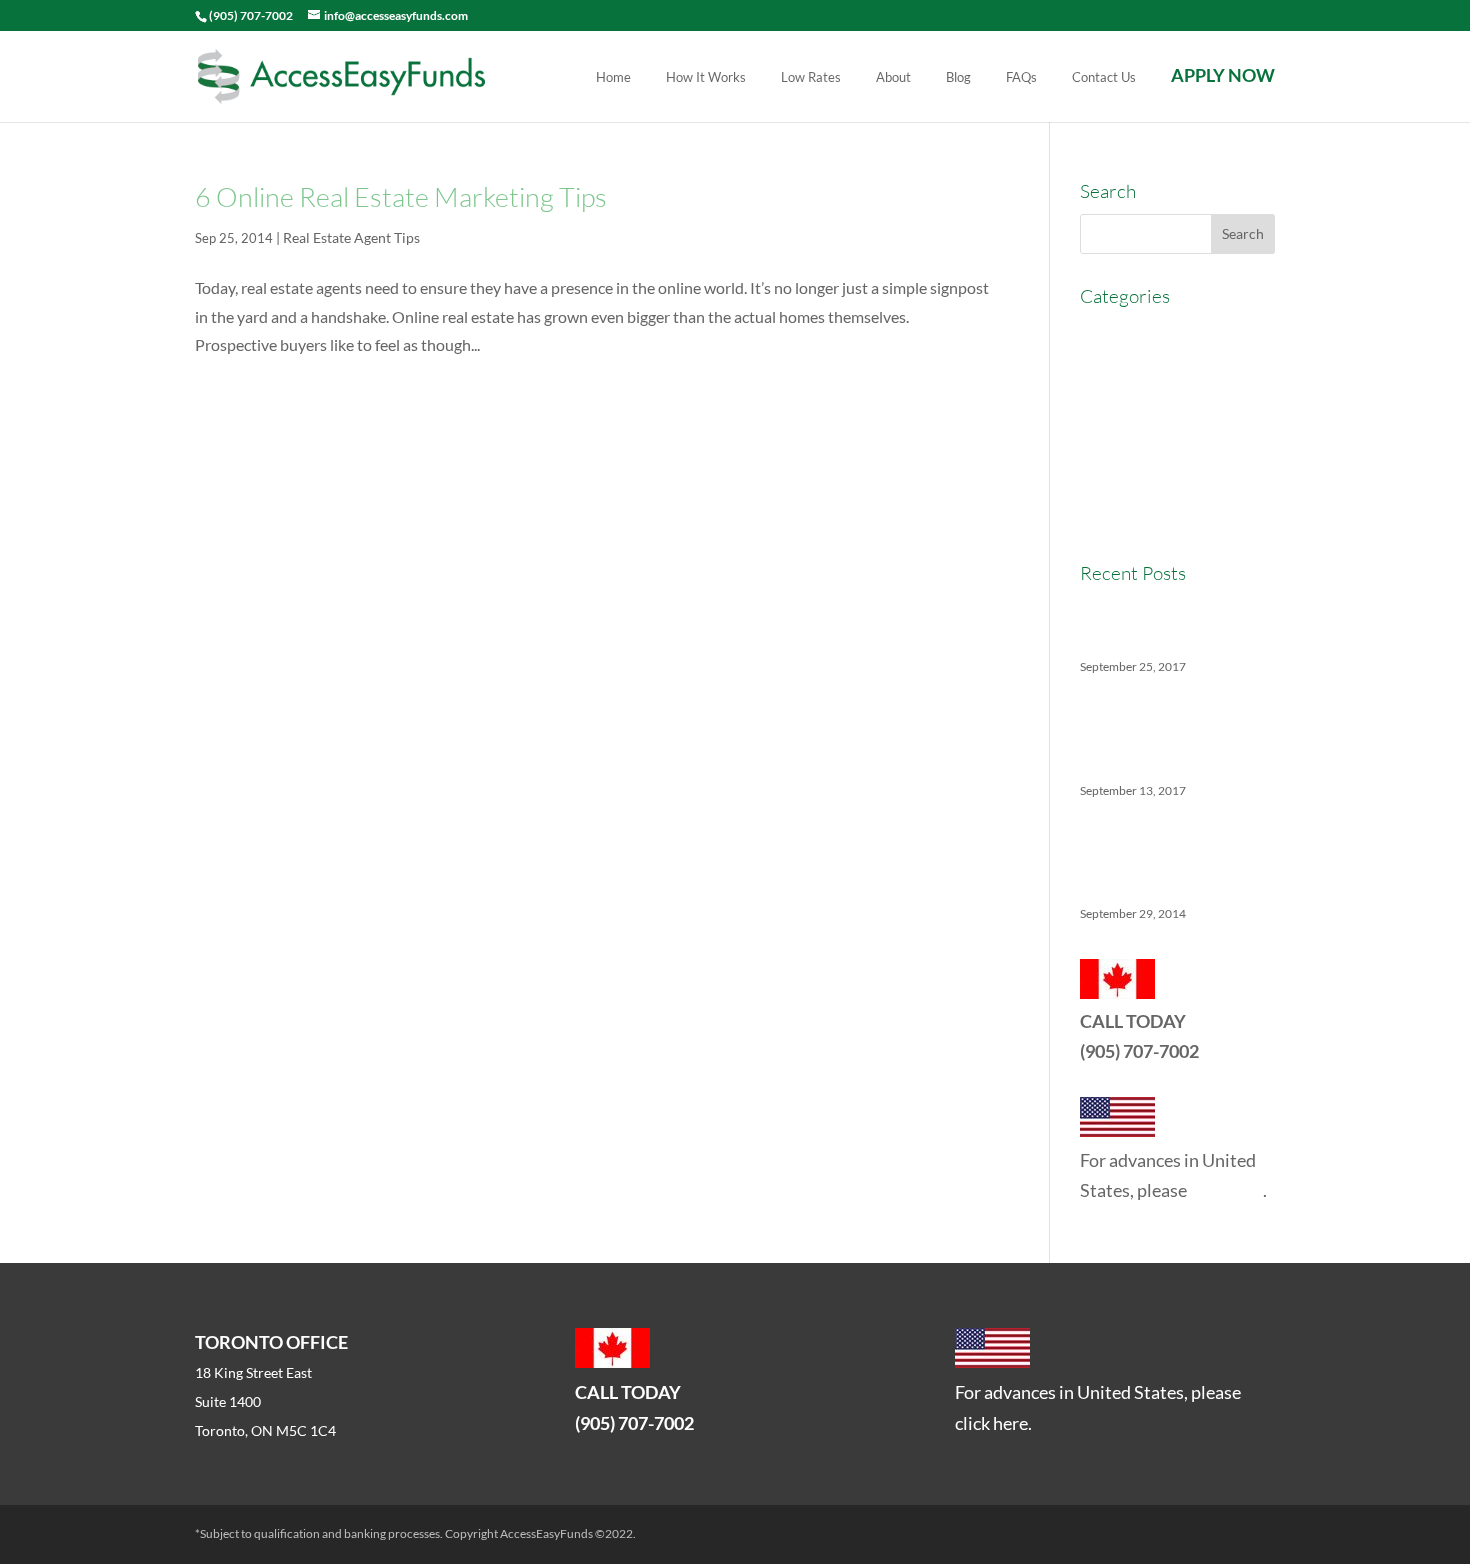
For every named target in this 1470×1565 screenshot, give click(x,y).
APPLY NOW (1223, 77)
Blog (958, 78)
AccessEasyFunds (1141, 331)
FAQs (1021, 78)
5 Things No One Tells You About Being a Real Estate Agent (1169, 855)
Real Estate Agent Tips (351, 237)
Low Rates (811, 78)
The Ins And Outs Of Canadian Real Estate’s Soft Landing (1173, 732)
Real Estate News (1139, 515)
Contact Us (1104, 78)
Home (613, 78)
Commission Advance (1154, 405)
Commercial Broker (1146, 368)
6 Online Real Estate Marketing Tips (401, 196)
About (893, 78)
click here (1226, 1190)
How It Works (706, 78)
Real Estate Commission (1163, 479)
